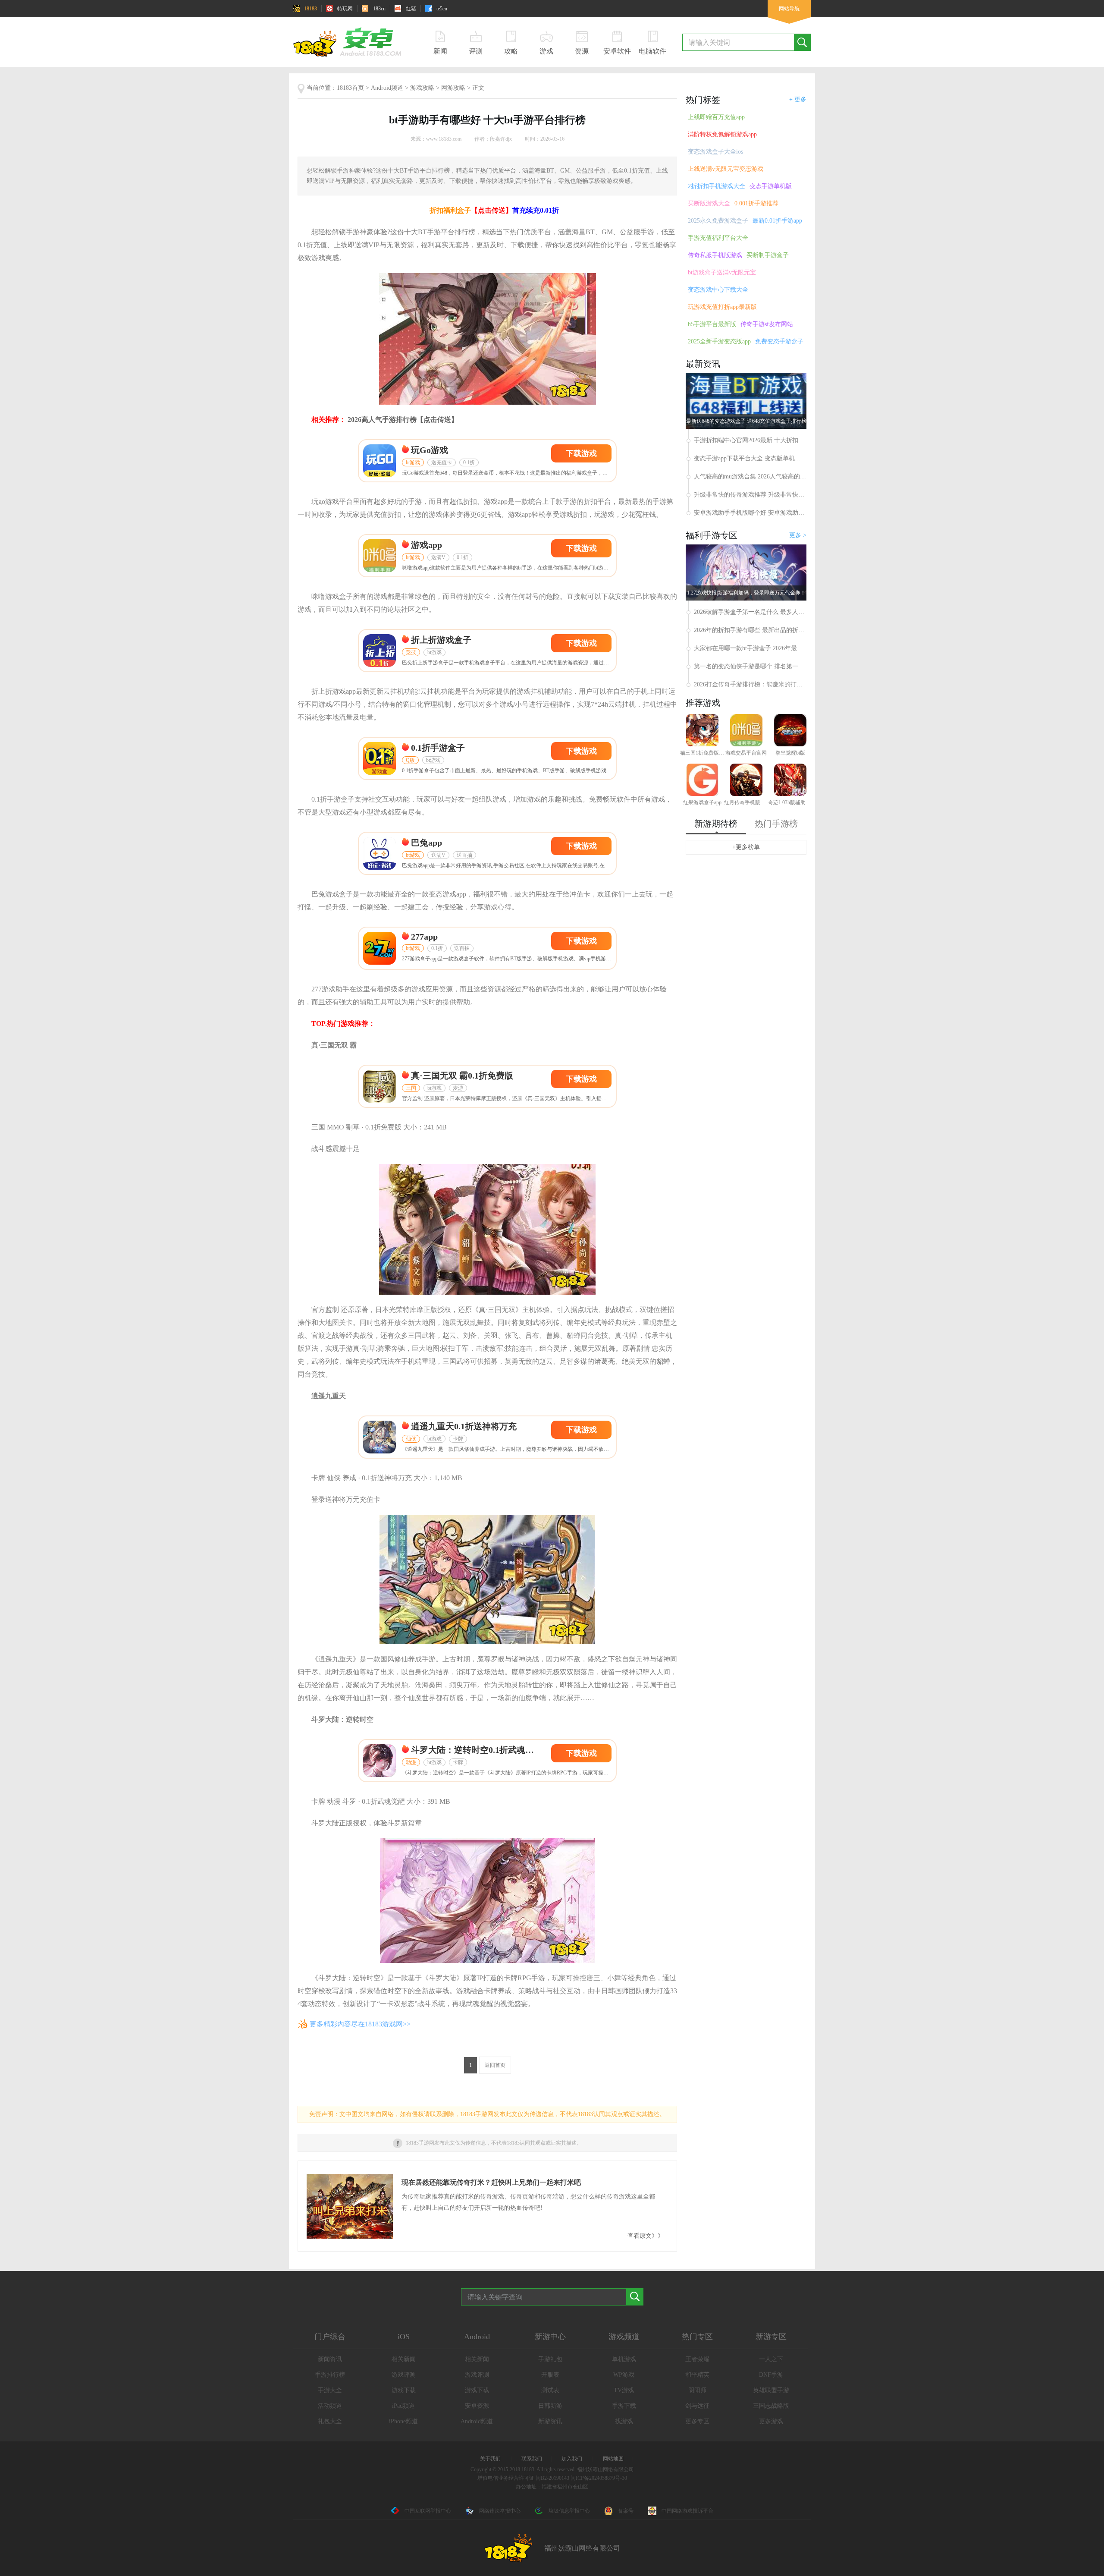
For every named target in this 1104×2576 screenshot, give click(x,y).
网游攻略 (453, 88)
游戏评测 (404, 2375)
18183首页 (350, 88)
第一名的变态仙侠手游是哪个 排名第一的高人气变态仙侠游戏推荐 (750, 666)
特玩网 (345, 9)
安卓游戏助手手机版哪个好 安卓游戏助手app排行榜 (750, 513)
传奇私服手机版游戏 (715, 255)
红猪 (411, 9)
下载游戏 (581, 453)
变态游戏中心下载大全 (718, 290)
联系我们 (532, 2459)
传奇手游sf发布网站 (767, 324)
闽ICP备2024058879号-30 (599, 2478)
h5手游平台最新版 (712, 324)
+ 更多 (798, 99)
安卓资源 (477, 2406)
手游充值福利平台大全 (718, 238)
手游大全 (330, 2390)
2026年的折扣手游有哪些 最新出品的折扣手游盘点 (750, 630)
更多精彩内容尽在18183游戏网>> (360, 2024)
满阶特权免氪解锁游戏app (722, 134)
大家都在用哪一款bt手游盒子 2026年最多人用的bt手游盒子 (750, 648)
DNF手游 (771, 2375)
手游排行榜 (330, 2375)
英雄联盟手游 (771, 2390)
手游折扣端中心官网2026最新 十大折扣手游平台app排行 (750, 440)
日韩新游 (550, 2406)
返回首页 (495, 2065)
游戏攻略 (422, 88)
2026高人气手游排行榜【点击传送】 (403, 420)
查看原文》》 (646, 2236)
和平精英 (697, 2375)
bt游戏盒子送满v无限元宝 (722, 272)
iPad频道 (403, 2406)
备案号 (626, 2511)
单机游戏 (624, 2359)
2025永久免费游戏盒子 (718, 221)
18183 (310, 9)
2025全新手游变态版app (719, 341)
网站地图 (613, 2459)
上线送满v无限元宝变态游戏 (726, 169)
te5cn (442, 9)
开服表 (550, 2375)
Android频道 (387, 88)
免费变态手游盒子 (779, 341)
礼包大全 (330, 2421)
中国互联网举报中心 (428, 2511)
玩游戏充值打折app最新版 (722, 307)
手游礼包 (550, 2359)
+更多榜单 (746, 847)
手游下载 (624, 2406)
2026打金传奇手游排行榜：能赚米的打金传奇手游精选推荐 (750, 684)
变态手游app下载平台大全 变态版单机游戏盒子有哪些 (750, 458)
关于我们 (490, 2459)
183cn (379, 9)
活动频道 (330, 2406)
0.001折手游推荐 (756, 203)
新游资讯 (550, 2421)
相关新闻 (404, 2359)
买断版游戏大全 (709, 203)
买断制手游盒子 (768, 255)
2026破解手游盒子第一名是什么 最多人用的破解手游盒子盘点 (750, 612)
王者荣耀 (697, 2359)
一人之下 (771, 2359)
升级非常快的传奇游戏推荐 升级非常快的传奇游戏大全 (750, 495)
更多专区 (697, 2421)
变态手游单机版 (771, 186)
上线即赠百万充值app (716, 117)
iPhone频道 (403, 2421)
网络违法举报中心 (500, 2511)
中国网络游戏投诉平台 (687, 2511)
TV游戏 (624, 2390)
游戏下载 (404, 2390)
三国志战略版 (771, 2406)
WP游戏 (624, 2375)
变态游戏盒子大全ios (715, 152)
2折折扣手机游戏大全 (717, 186)
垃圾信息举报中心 (569, 2511)
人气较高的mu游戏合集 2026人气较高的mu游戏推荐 (750, 477)
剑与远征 (697, 2406)
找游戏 (624, 2421)
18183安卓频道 (351, 42)
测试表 (550, 2390)
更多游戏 (771, 2421)
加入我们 (572, 2459)
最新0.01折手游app (777, 221)
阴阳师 (697, 2390)
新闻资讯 (330, 2359)
